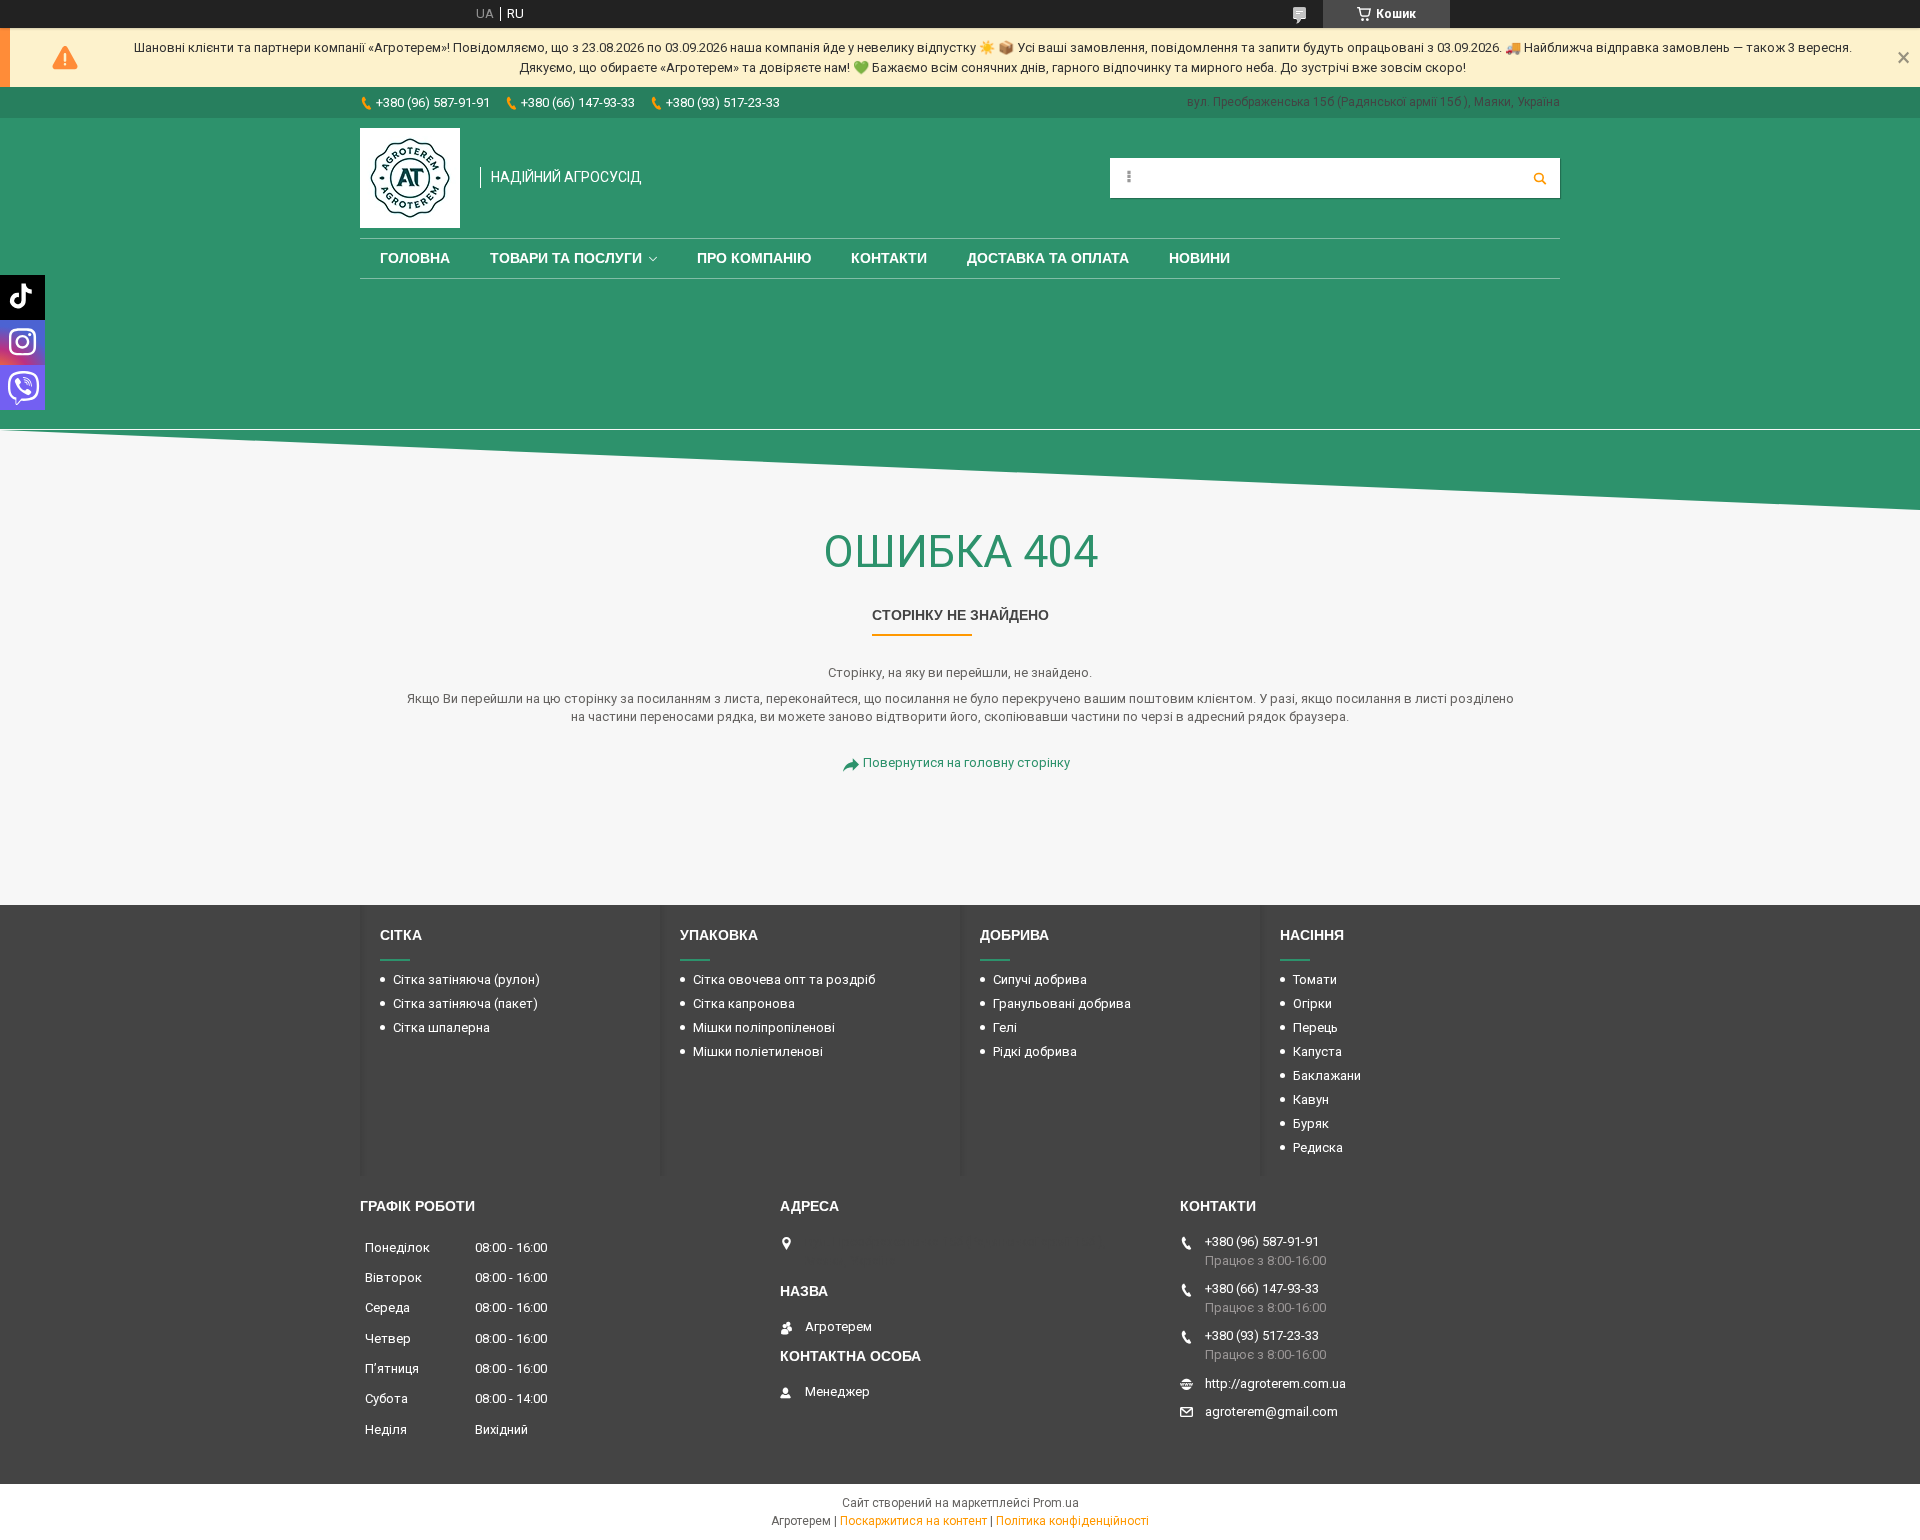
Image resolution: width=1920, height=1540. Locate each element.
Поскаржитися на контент (913, 1521)
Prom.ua (1056, 1503)
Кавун (1311, 1099)
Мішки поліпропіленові (764, 1027)
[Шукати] (1540, 178)
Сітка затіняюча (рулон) (466, 979)
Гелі (1005, 1027)
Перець (1315, 1027)
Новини (1199, 258)
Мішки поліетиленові (758, 1051)
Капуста (1317, 1051)
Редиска (1318, 1147)
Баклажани (1327, 1075)
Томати (1315, 979)
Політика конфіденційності (1072, 1521)
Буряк (1311, 1123)
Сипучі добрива (1040, 979)
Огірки (1312, 1003)
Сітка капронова (744, 1003)
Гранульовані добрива (1062, 1003)
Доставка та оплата (1048, 258)
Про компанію (754, 258)
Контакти (889, 258)
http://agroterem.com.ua (1275, 1383)
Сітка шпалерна (441, 1027)
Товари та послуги (566, 258)
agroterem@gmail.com (1271, 1411)
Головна (415, 258)
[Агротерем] (410, 178)
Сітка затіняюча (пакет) (465, 1003)
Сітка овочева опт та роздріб (784, 979)
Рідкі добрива (1035, 1051)
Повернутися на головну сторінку (966, 762)
